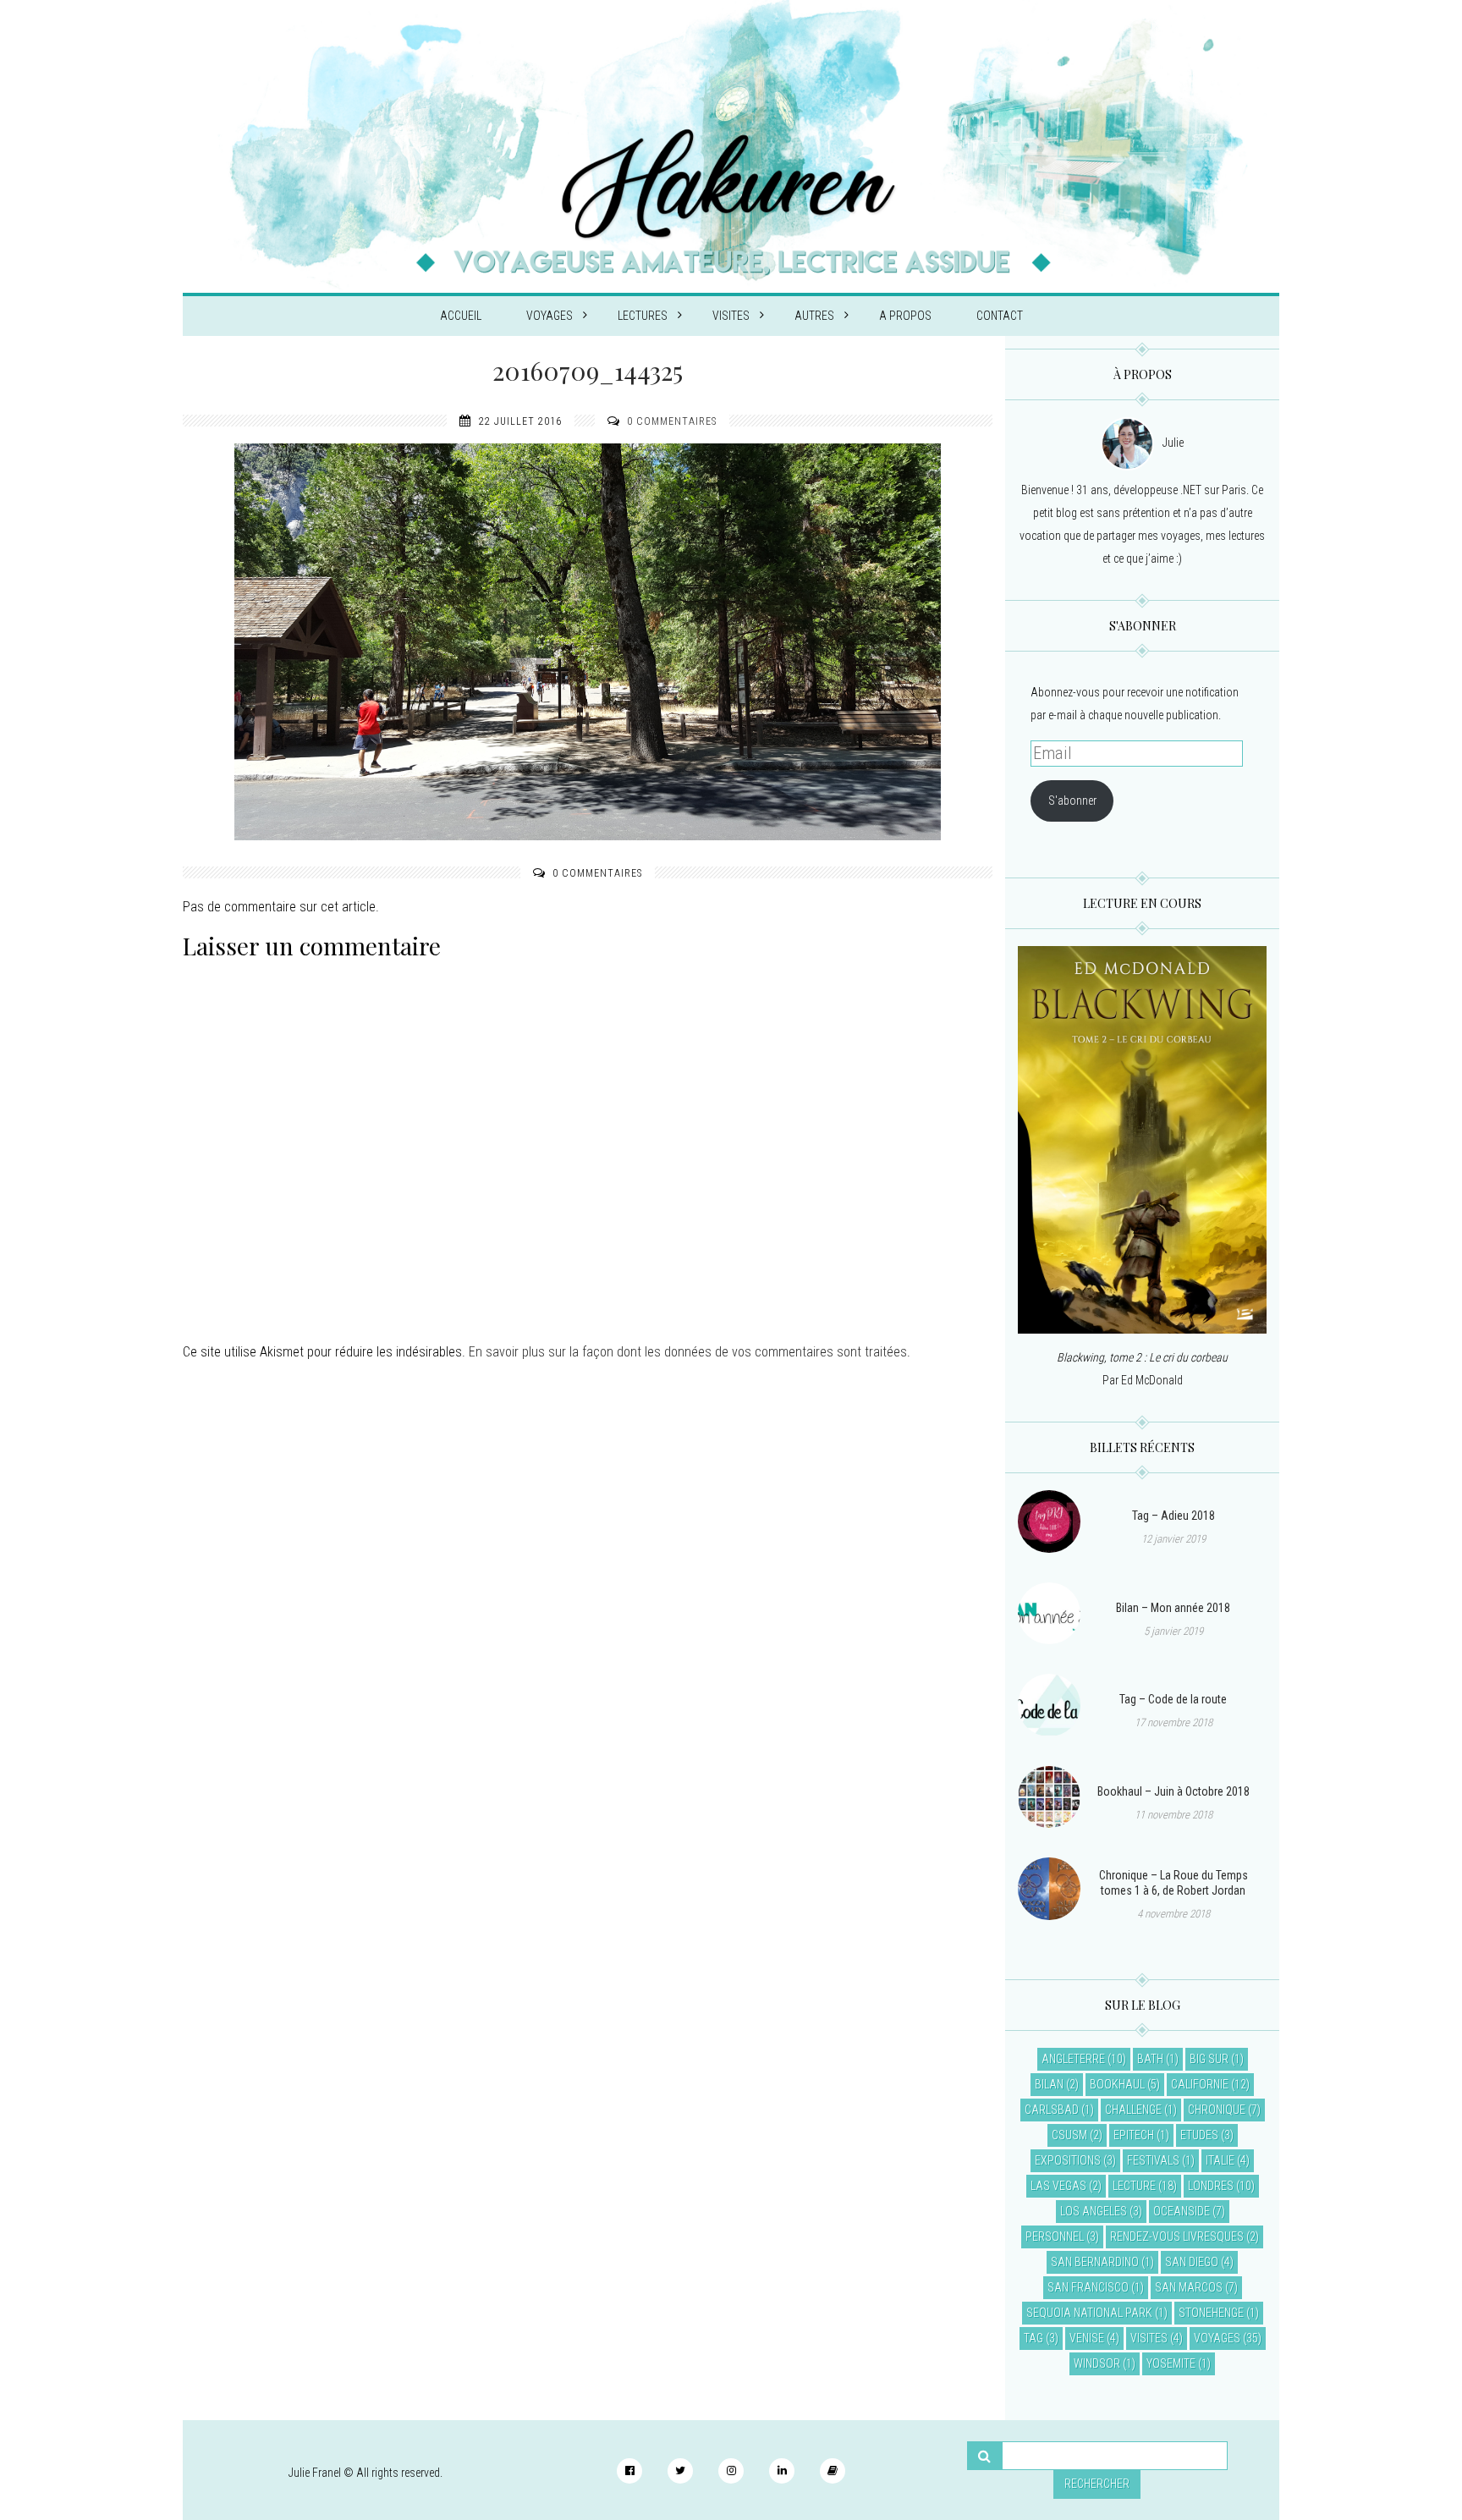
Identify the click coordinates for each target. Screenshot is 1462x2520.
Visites (731, 316)
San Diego (1192, 2262)
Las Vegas (1058, 2186)
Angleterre (1073, 2059)
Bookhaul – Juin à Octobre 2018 (1173, 1791)
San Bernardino (1095, 2262)
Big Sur (1209, 2059)
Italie (1220, 2160)
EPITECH (1134, 2135)
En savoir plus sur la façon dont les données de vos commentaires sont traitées (688, 1352)
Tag (1033, 2338)
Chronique (1217, 2110)
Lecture (1134, 2186)
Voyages (550, 316)
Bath (1150, 2059)
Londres (1211, 2186)
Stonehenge (1211, 2313)
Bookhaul (1117, 2084)
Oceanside (1182, 2211)
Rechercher (1097, 2484)
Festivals (1153, 2160)
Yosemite (1171, 2363)
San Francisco (1088, 2287)
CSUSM (1069, 2135)
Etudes (1199, 2135)
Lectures (643, 316)
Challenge (1133, 2110)
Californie (1200, 2084)
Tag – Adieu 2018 (1173, 1516)
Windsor (1097, 2363)
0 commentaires (672, 421)
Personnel (1055, 2237)
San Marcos (1189, 2287)
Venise (1087, 2338)
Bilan (1049, 2084)
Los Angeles (1094, 2211)
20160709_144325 (588, 371)
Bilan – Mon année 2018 (1173, 1608)
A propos (905, 316)
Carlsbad (1052, 2110)
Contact (1000, 316)
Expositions (1068, 2160)
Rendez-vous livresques (1177, 2237)
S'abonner (1072, 801)
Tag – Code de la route (1173, 1699)
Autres (814, 316)
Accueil (461, 316)
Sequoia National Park (1089, 2313)
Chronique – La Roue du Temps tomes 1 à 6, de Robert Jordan (1173, 1883)
